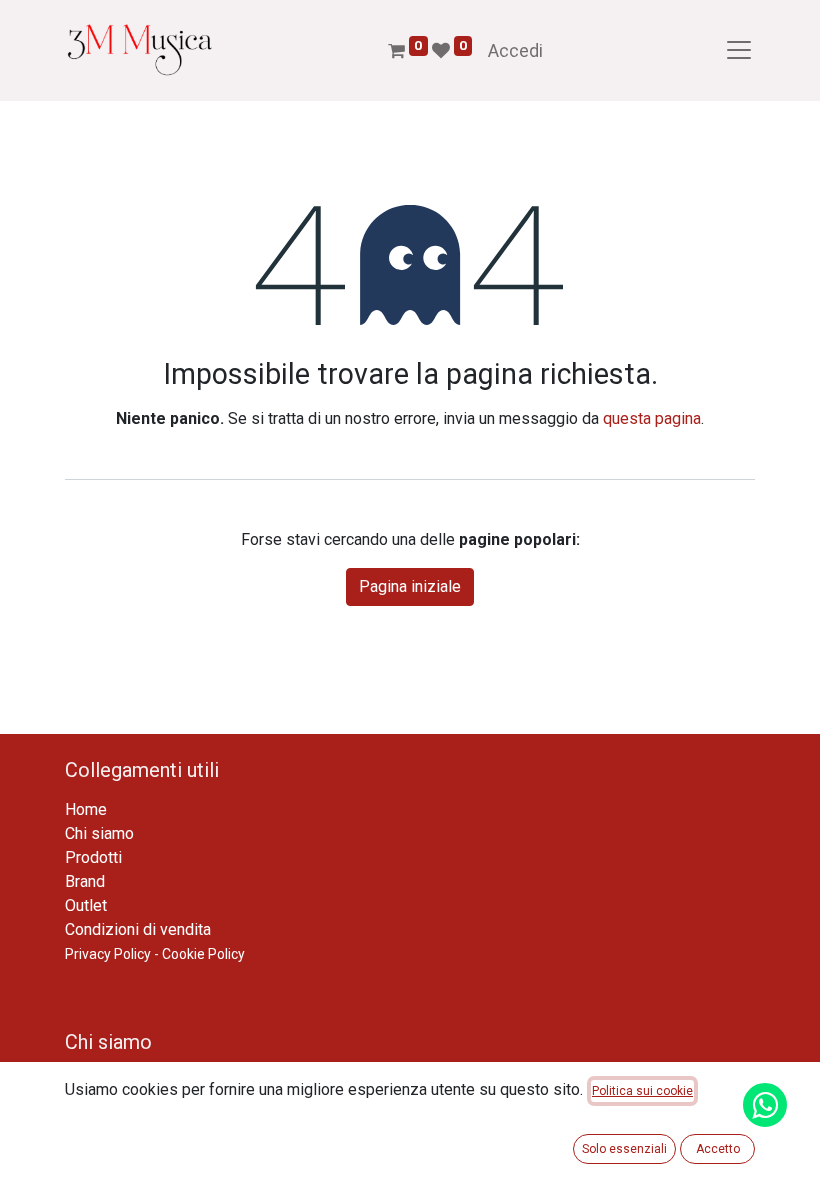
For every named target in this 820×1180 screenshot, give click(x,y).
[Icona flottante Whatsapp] (765, 1105)
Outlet (86, 905)
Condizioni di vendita (138, 929)
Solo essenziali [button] (624, 1149)
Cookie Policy (203, 954)
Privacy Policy (108, 954)
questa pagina (652, 418)
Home (86, 809)
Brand (85, 881)
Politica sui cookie (642, 1091)
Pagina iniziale (410, 586)
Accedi (515, 50)
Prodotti (93, 857)
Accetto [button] (718, 1149)
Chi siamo (99, 833)
